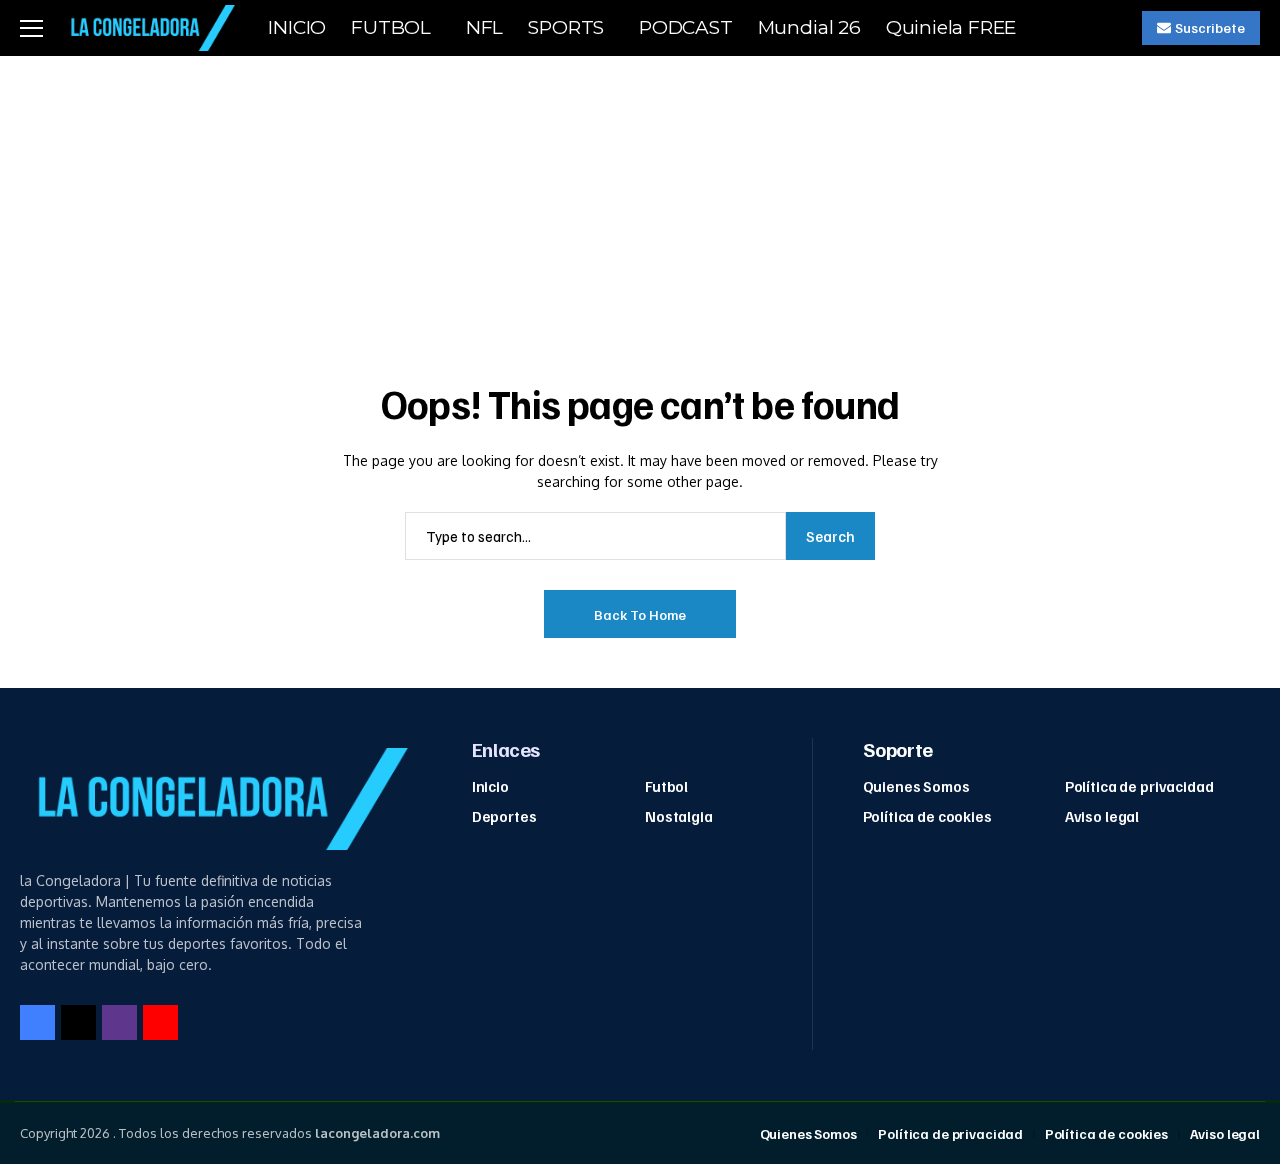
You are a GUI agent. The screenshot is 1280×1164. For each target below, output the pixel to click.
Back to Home (640, 614)
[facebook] (37, 1022)
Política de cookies (927, 816)
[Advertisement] (640, 206)
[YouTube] (160, 1022)
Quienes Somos (916, 786)
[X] (78, 1022)
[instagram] (119, 1022)
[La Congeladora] (149, 27)
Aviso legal (1102, 816)
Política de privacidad (1139, 786)
